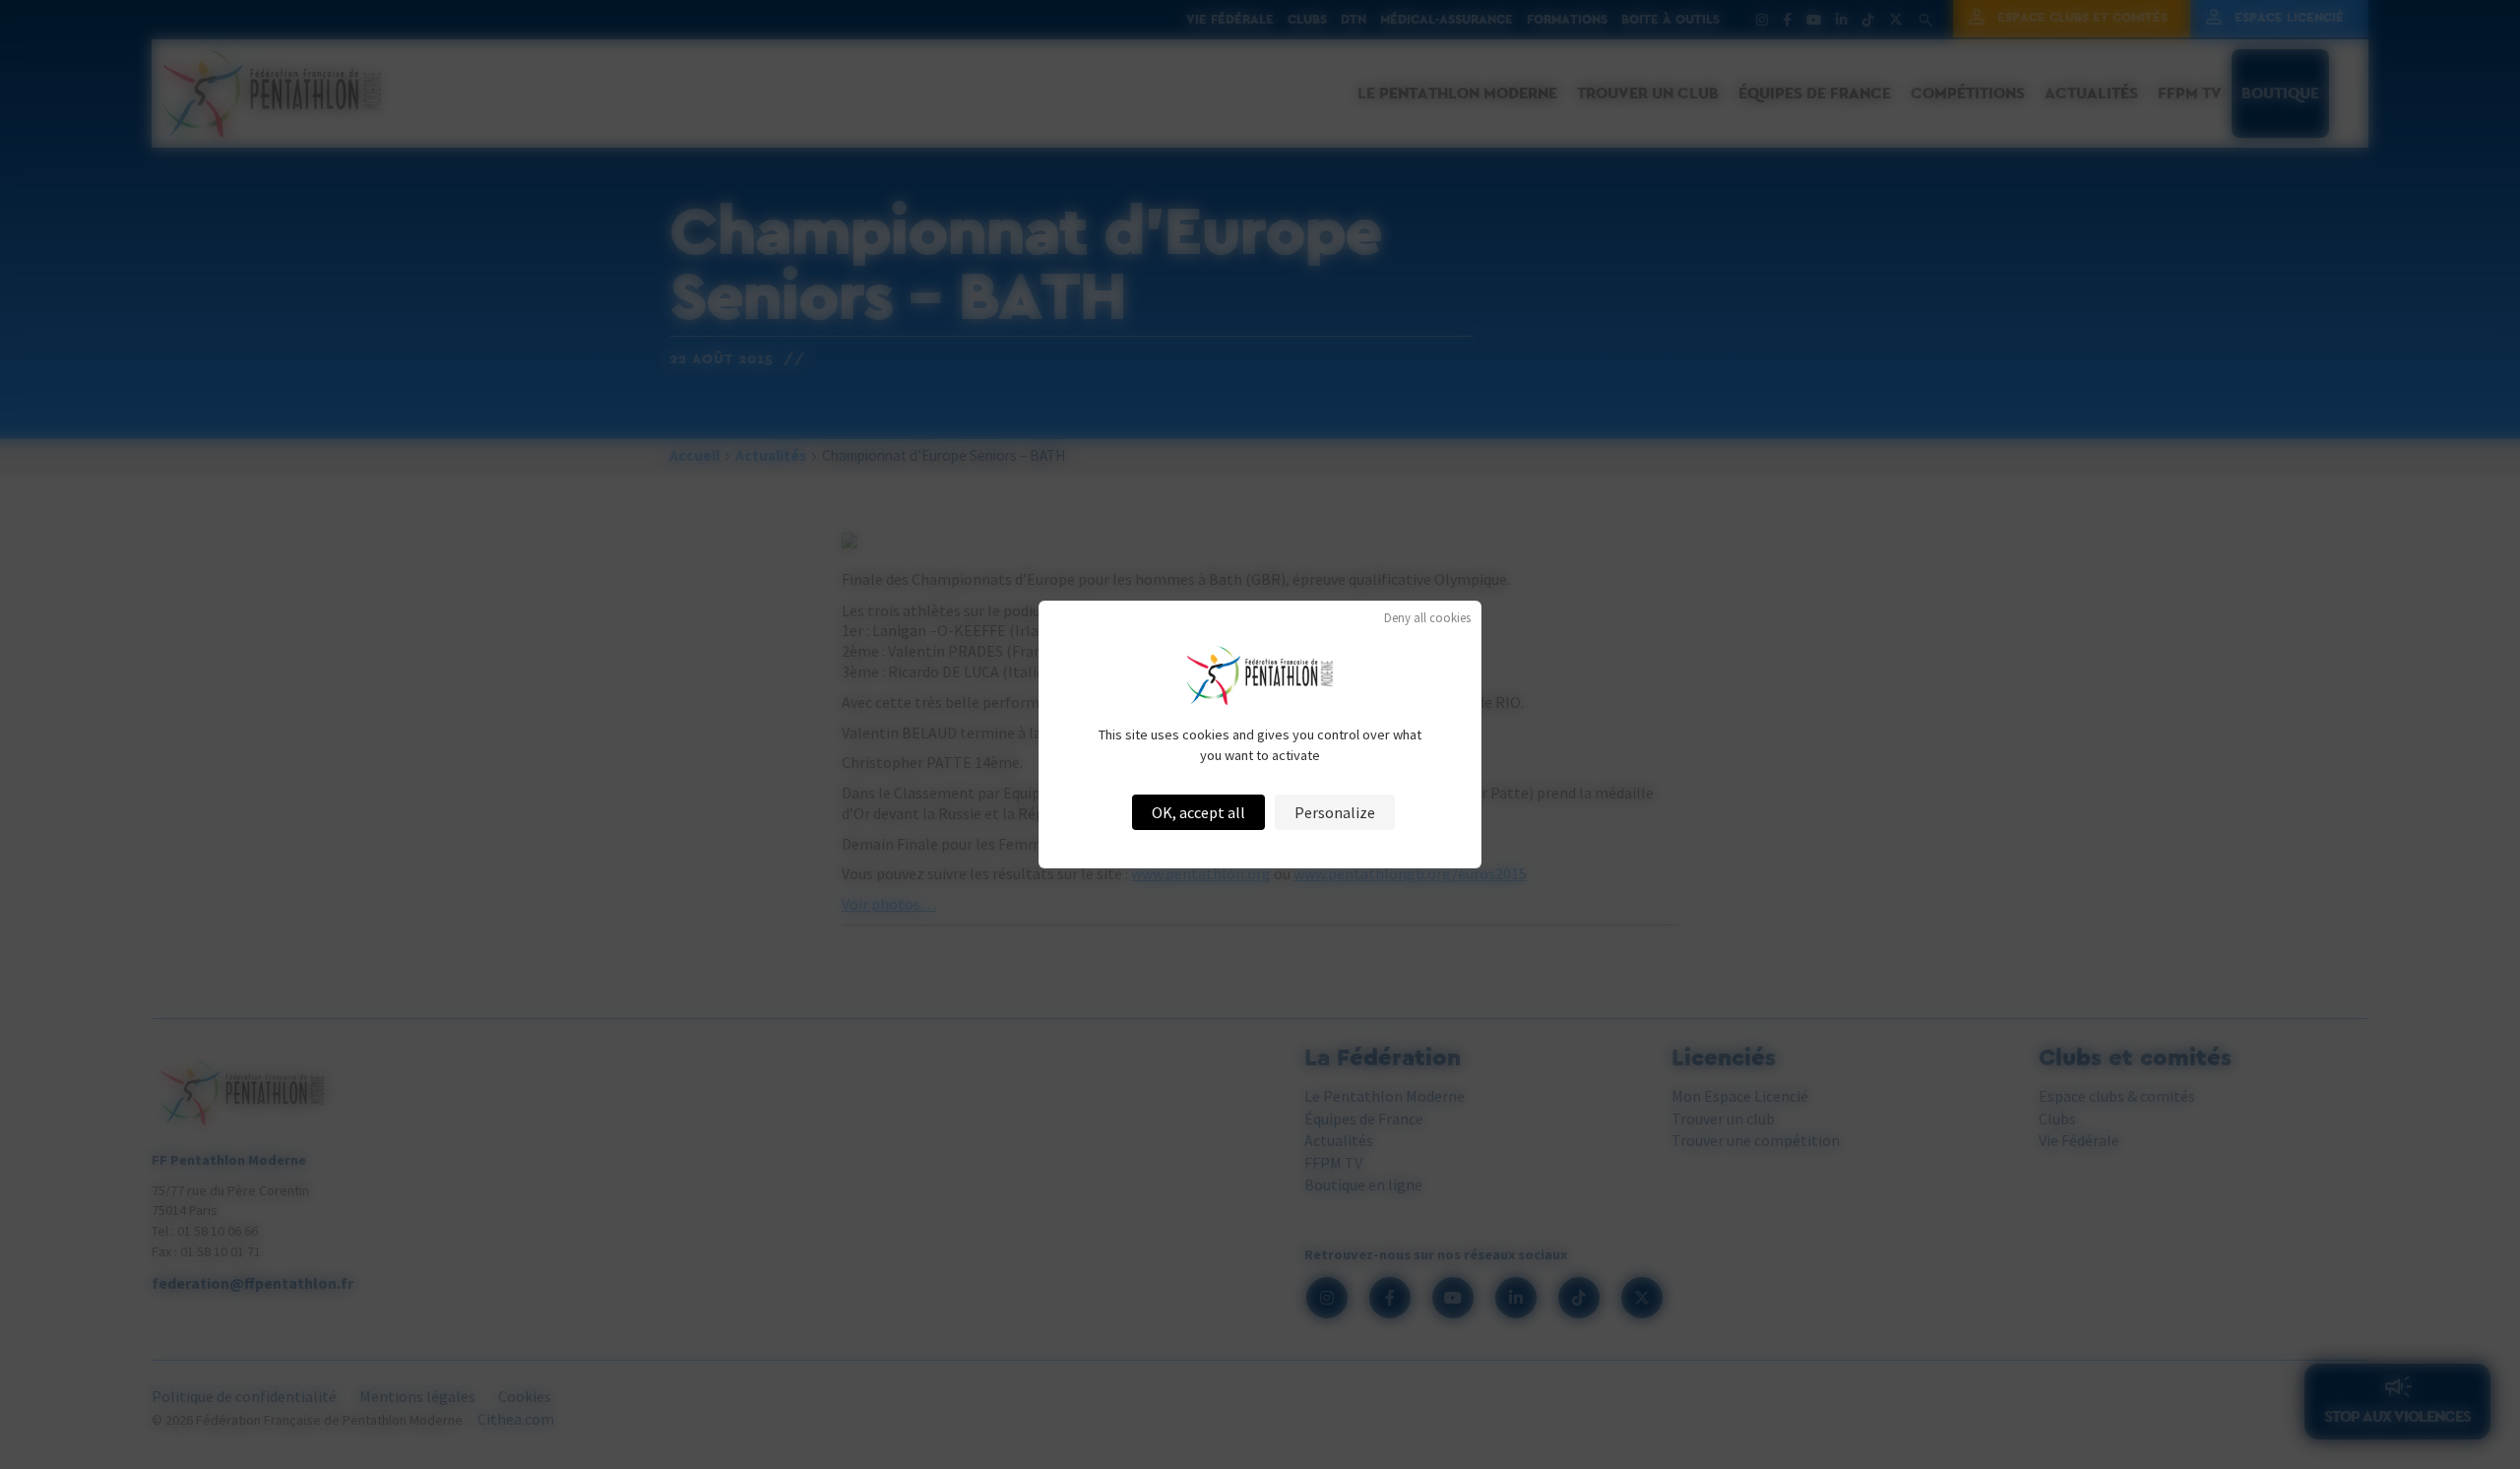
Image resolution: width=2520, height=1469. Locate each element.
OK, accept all (1198, 812)
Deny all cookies (1427, 618)
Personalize (1335, 812)
